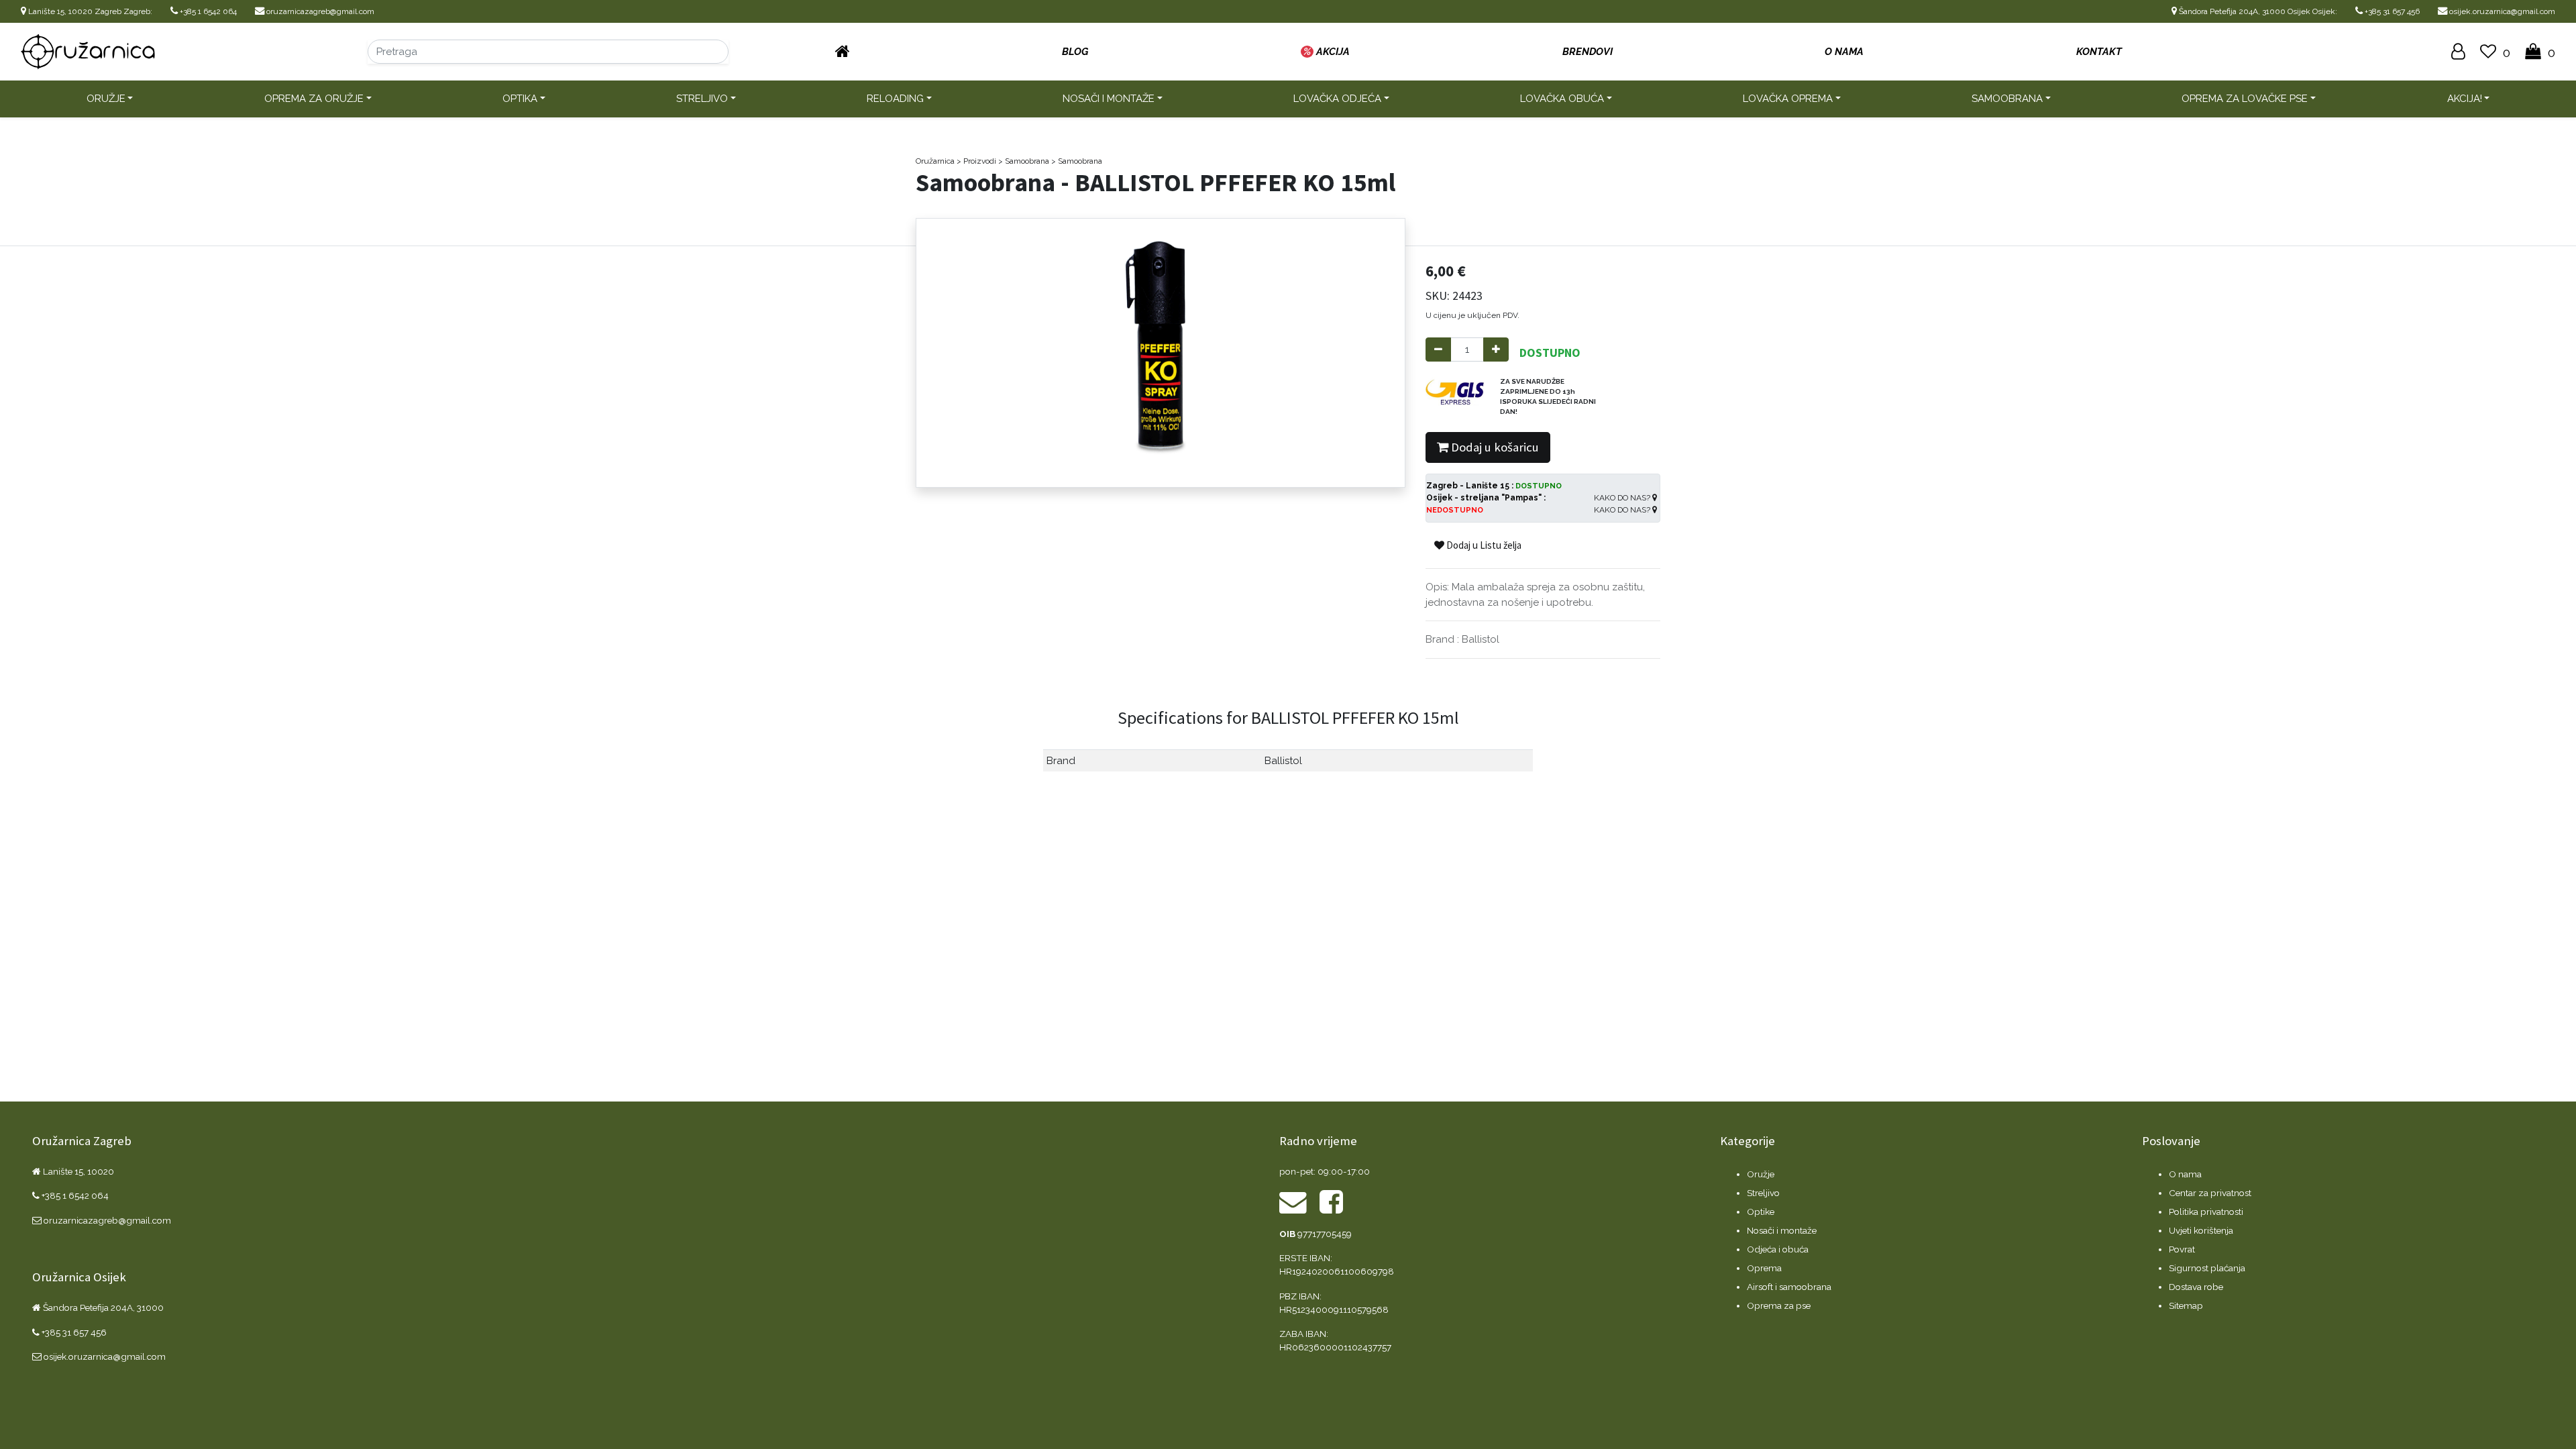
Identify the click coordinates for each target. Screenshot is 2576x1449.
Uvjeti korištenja (2201, 1230)
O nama (2185, 1174)
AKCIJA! (2465, 99)
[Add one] (1496, 350)
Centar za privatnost (2210, 1193)
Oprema (1764, 1268)
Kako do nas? (1623, 498)
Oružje (106, 99)
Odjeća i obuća (1778, 1249)
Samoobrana (2007, 99)
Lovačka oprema (1788, 99)
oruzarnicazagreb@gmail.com (319, 11)
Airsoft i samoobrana (1789, 1287)
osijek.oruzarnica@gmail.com (2501, 11)
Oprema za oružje (314, 99)
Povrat (2182, 1249)
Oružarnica (935, 161)
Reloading (895, 99)
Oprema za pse (1779, 1305)
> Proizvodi (976, 161)
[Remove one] (1438, 350)
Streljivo (702, 99)
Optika (520, 99)
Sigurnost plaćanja (2207, 1268)
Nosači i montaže (1109, 99)
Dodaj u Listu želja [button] (1483, 545)
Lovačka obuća (1562, 99)
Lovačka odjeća (1337, 99)
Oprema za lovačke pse (2245, 99)
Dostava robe (2196, 1287)
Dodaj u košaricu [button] (1494, 447)
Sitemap (2186, 1305)
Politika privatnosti (2206, 1212)
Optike (1761, 1212)
